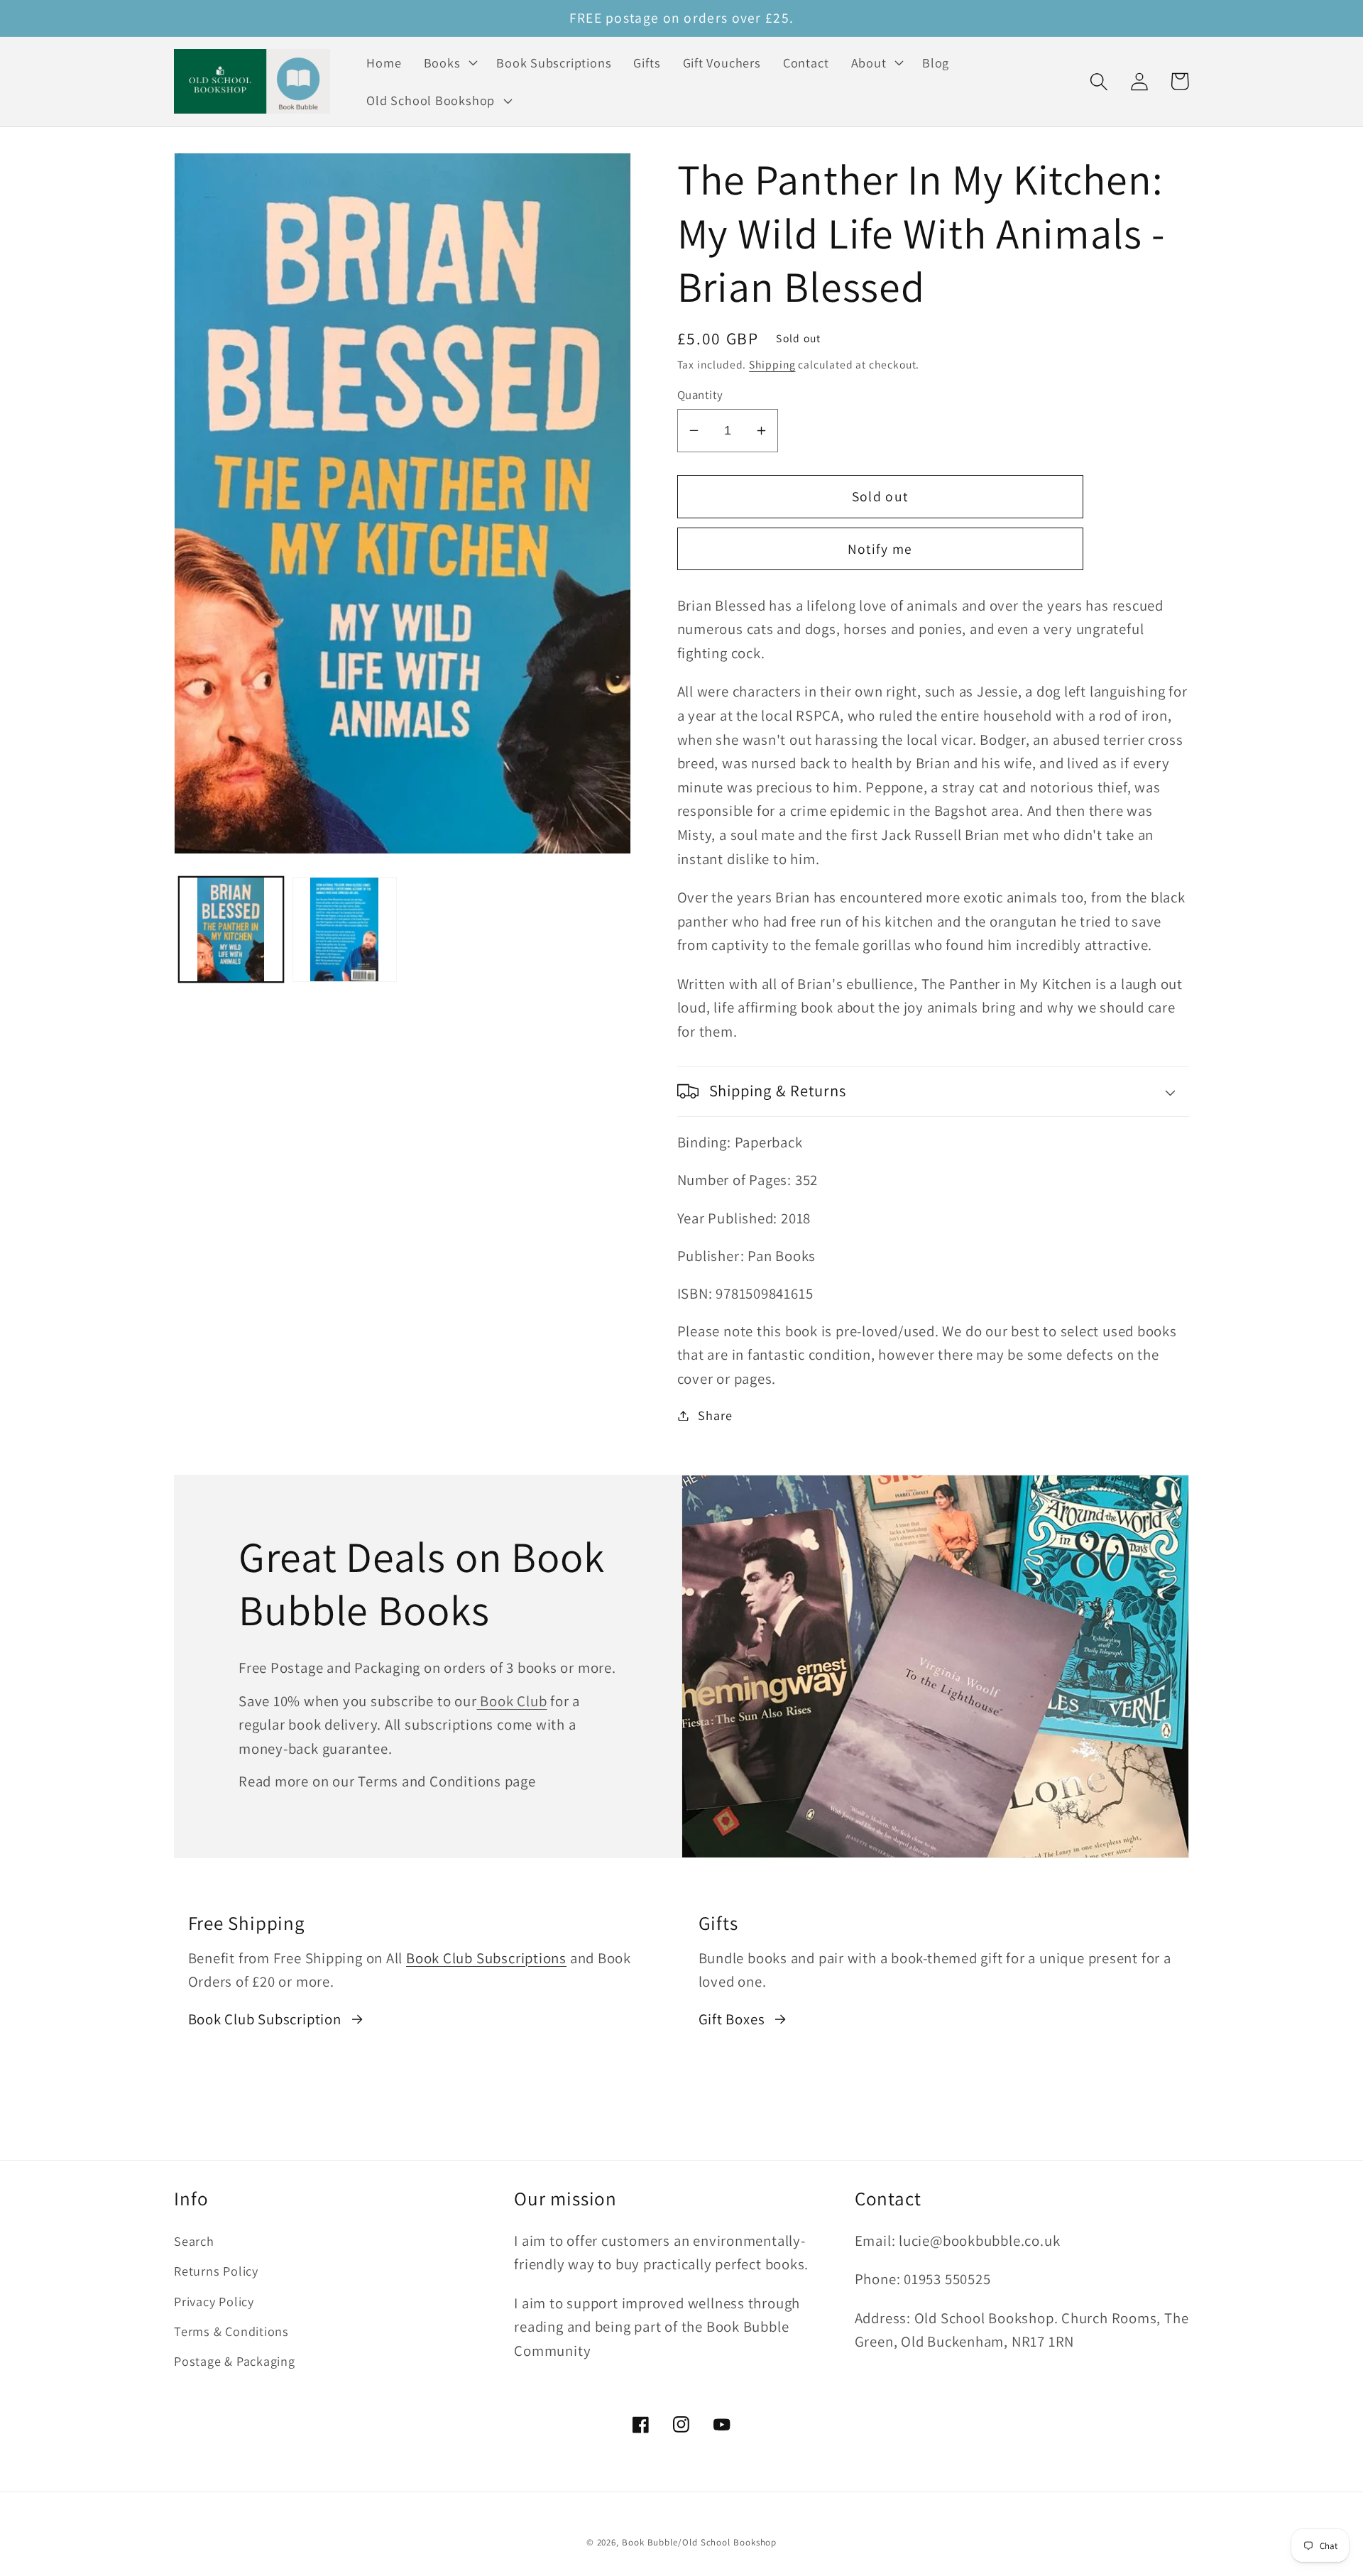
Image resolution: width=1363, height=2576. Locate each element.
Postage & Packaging (235, 2361)
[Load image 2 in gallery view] (345, 929)
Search (194, 2241)
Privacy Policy (214, 2301)
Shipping (772, 364)
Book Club (512, 1701)
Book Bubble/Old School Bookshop (699, 2542)
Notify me (880, 549)
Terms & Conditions (231, 2331)
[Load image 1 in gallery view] (231, 929)
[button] (449, 62)
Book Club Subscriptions (486, 1958)
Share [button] (715, 1415)
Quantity (700, 395)
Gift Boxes (732, 2019)
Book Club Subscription (265, 2019)
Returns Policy (216, 2271)
